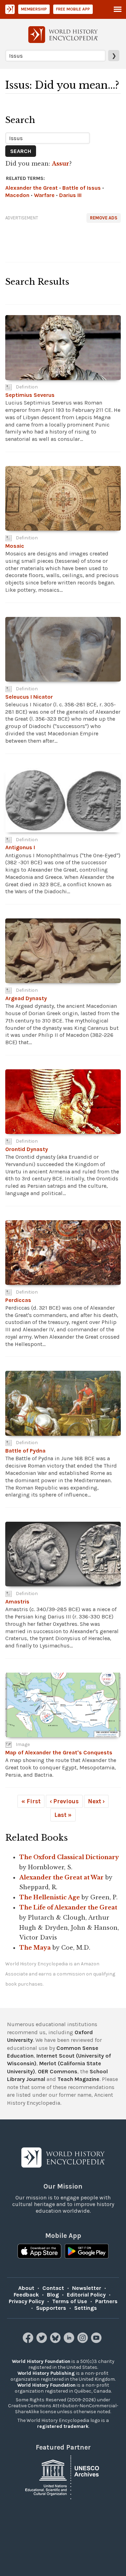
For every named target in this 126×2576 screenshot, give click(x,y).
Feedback (26, 2295)
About (26, 2288)
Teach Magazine (78, 2079)
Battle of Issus (82, 188)
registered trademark (63, 2426)
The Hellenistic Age (50, 1897)
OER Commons (58, 2071)
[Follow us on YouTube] (97, 2341)
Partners (106, 2301)
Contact (53, 2288)
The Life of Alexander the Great (68, 1907)
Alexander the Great (31, 188)
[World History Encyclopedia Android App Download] (87, 2252)
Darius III (70, 195)
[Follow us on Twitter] (43, 2341)
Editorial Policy (86, 2295)
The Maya (35, 1948)
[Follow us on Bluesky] (56, 2341)
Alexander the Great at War (61, 1877)
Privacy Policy (26, 2301)
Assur (61, 163)
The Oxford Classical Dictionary (69, 1857)
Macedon (17, 195)
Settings (86, 2308)
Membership (34, 9)
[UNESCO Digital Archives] (63, 2477)
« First (31, 1801)
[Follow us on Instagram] (83, 2341)
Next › (96, 1801)
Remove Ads (104, 218)
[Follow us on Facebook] (29, 2341)
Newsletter (87, 2288)
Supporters (51, 2308)
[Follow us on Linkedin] (70, 2341)
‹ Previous (64, 1801)
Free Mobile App (73, 9)
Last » (63, 1815)
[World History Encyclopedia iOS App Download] (39, 2252)
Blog (53, 2295)
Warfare (44, 195)
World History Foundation (41, 2361)
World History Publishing (46, 2373)
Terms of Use (70, 2301)
